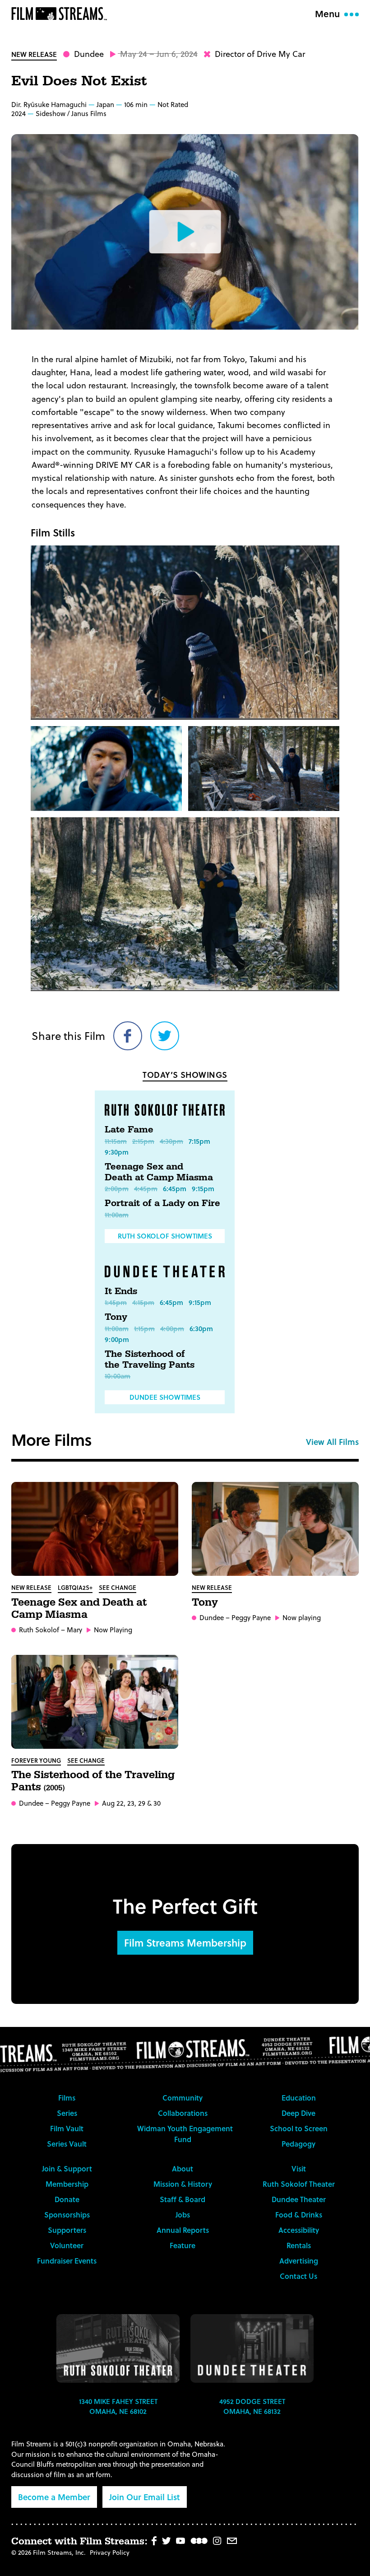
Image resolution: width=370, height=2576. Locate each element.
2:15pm (143, 1141)
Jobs (183, 2215)
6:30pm (201, 1328)
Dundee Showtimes (165, 1397)
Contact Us (298, 2276)
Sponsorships (67, 2215)
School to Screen (299, 2128)
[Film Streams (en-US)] (61, 14)
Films (67, 2098)
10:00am (118, 1376)
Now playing (302, 1618)
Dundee (89, 54)
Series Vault (67, 2144)
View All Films (332, 1442)
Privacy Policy (110, 2552)
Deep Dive (298, 2113)
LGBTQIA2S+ (75, 1587)
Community (183, 2098)
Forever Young (36, 1760)
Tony (116, 1317)
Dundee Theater (299, 2199)
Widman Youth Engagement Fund (185, 2134)
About (183, 2168)
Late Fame (129, 1130)
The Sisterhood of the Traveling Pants (150, 1360)
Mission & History (183, 2184)
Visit (299, 2168)
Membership (67, 2184)
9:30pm (117, 1152)
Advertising (299, 2261)
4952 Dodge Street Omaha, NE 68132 (252, 2406)
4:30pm (171, 1141)
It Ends (121, 1291)
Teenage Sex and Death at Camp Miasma (159, 1172)
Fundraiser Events (67, 2261)
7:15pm (199, 1141)
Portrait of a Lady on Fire (162, 1203)
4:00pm (172, 1328)
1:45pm (116, 1302)
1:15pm (144, 1328)
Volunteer (67, 2245)
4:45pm (146, 1188)
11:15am (116, 1141)
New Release (34, 54)
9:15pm (203, 1188)
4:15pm (143, 1302)
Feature (183, 2245)
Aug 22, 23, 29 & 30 (131, 1803)
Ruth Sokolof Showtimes (165, 1236)
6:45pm (175, 1188)
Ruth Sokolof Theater (299, 2184)
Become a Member (54, 2497)
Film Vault (67, 2128)
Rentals (299, 2245)
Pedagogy (298, 2144)
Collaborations (183, 2113)
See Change (118, 1587)
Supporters (67, 2230)
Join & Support (67, 2168)
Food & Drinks (299, 2215)
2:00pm (117, 1188)
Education (299, 2098)
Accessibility (299, 2230)
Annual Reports (183, 2230)
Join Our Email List (145, 2497)
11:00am (117, 1215)
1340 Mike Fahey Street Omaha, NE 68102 (118, 2406)
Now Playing (113, 1630)
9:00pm (117, 1339)
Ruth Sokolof (39, 1630)
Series (67, 2113)
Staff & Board (183, 2199)
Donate (67, 2199)
